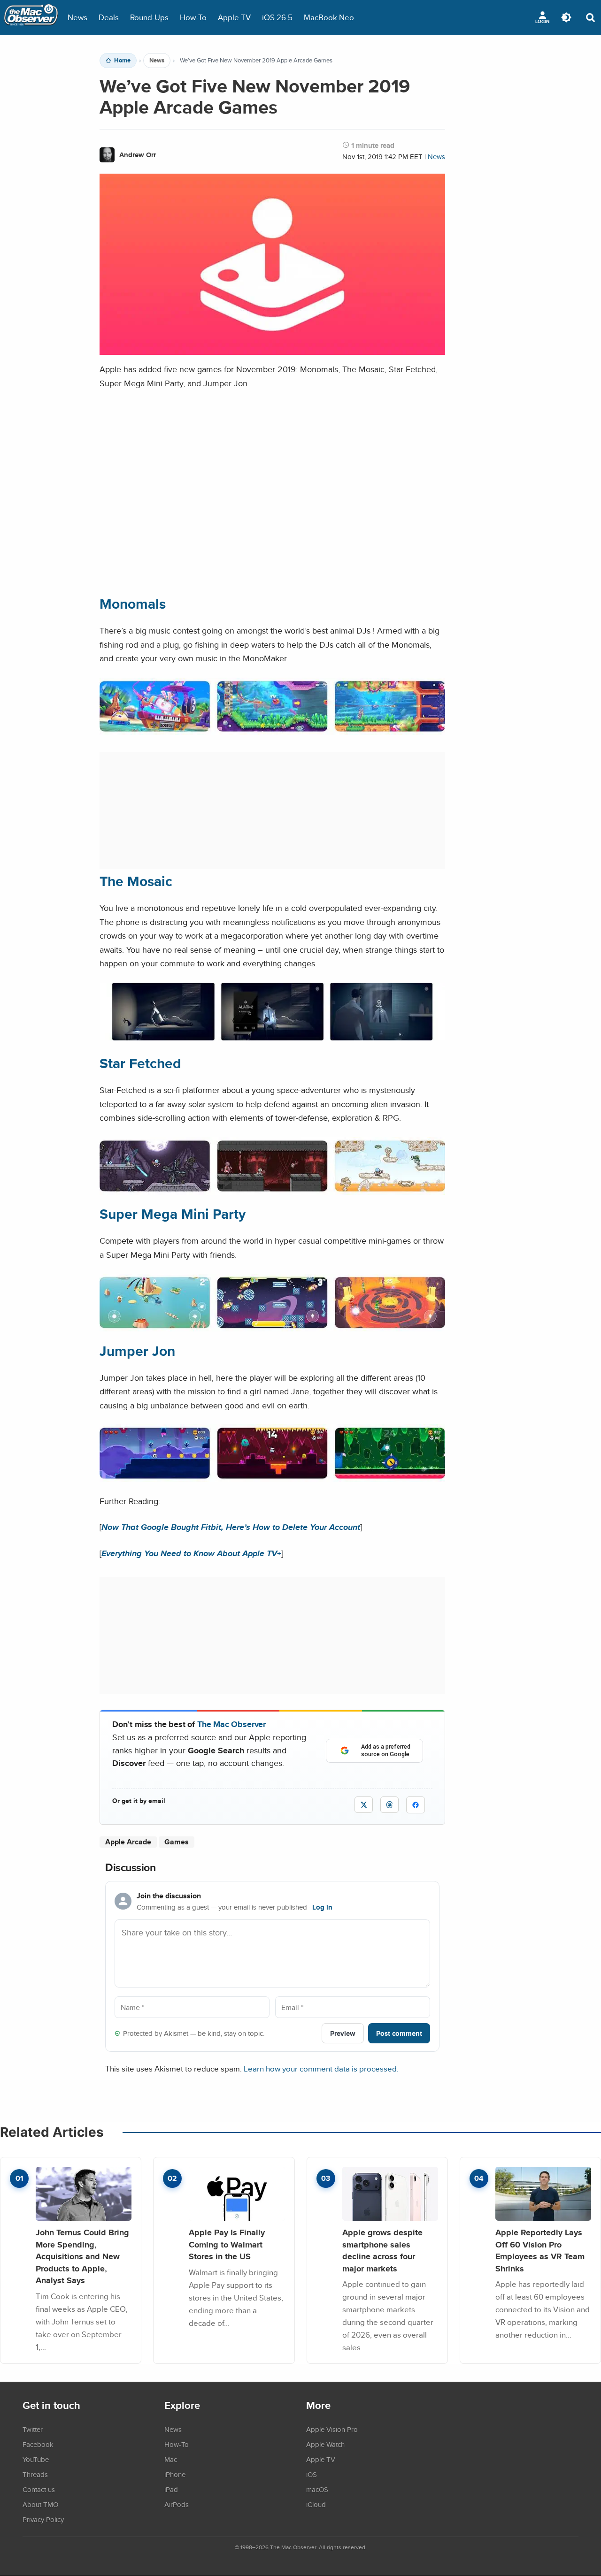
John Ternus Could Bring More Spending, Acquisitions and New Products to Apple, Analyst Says (82, 2256)
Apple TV (234, 17)
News (77, 17)
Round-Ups (149, 17)
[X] (364, 1805)
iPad (171, 2489)
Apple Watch (325, 2444)
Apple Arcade (128, 1842)
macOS (317, 2489)
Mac (171, 2459)
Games (177, 1842)
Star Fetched (140, 1063)
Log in (322, 1907)
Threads (35, 2474)
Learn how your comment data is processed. (321, 2068)
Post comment (399, 2033)
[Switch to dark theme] (566, 17)
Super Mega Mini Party (173, 1214)
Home (122, 61)
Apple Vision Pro (332, 2429)
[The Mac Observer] (31, 17)
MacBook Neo (329, 17)
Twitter (33, 2429)
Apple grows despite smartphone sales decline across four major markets (382, 2250)
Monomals (133, 604)
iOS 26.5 (277, 17)
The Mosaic (136, 881)
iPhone (175, 2474)
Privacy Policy (43, 2519)
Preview (343, 2033)
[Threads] (389, 1805)
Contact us (39, 2489)
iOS (312, 2474)
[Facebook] (416, 1805)
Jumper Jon (137, 1351)
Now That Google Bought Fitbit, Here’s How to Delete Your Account (231, 1527)
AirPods (177, 2504)
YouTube (36, 2459)
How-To (193, 17)
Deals (109, 17)
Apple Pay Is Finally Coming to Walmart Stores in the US (227, 2244)
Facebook (38, 2444)
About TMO (40, 2504)
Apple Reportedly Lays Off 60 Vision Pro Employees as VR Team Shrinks (540, 2250)
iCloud (316, 2504)
